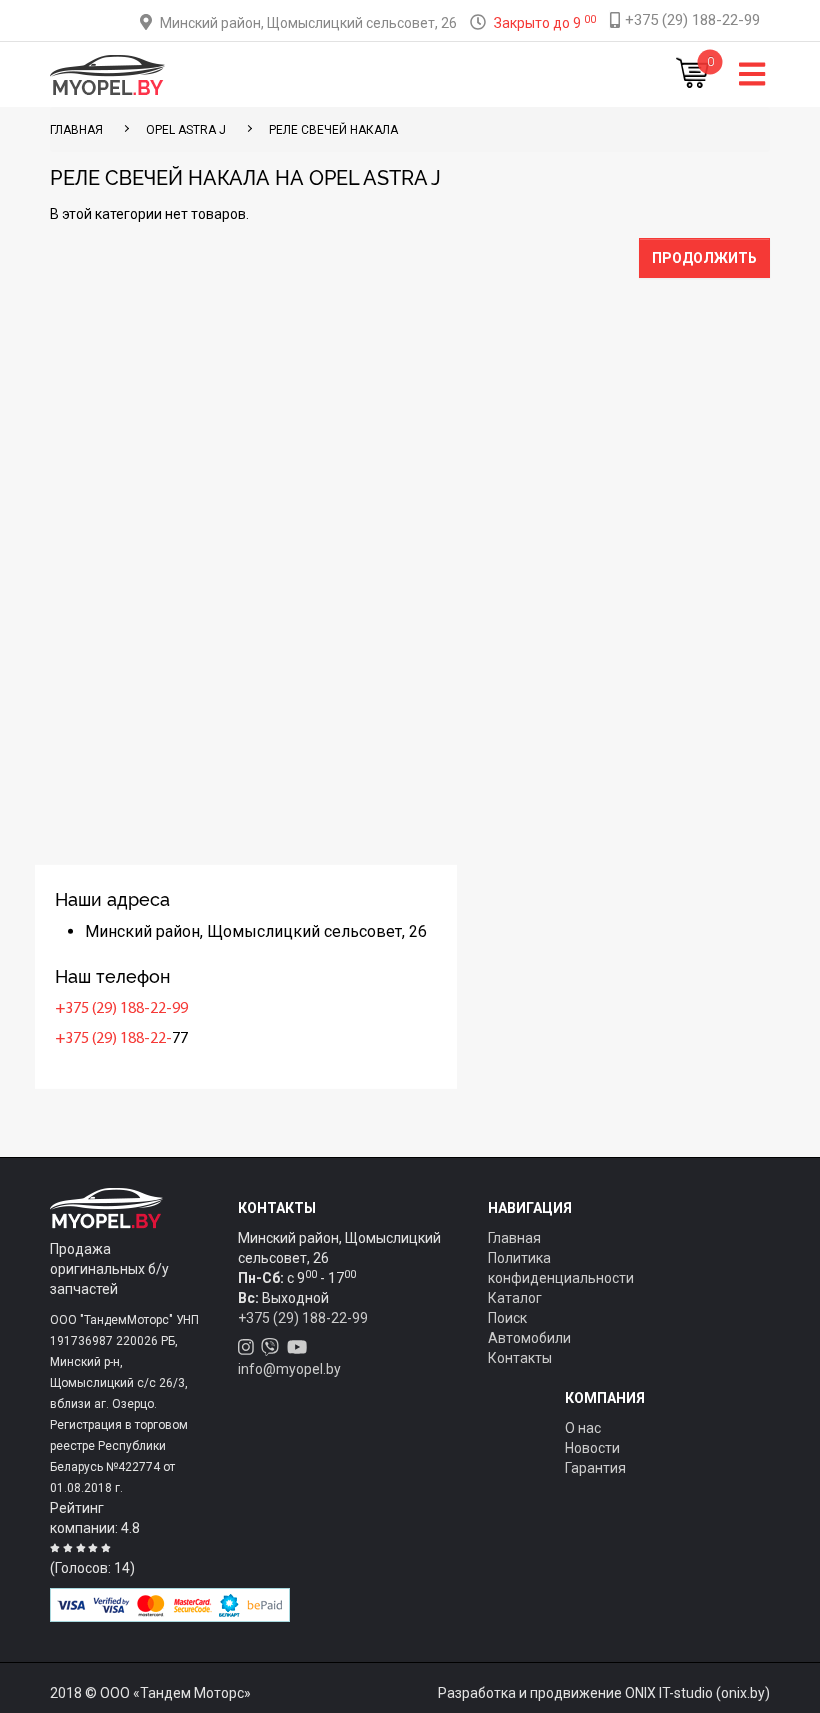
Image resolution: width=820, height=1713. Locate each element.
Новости (592, 1448)
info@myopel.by (289, 1369)
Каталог (515, 1298)
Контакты (520, 1358)
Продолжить (704, 258)
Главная (514, 1238)
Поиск (507, 1318)
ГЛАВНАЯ (76, 130)
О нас (583, 1428)
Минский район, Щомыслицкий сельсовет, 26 (308, 23)
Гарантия (595, 1468)
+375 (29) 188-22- (113, 1039)
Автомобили (529, 1338)
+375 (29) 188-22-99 (121, 1009)
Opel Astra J (186, 130)
